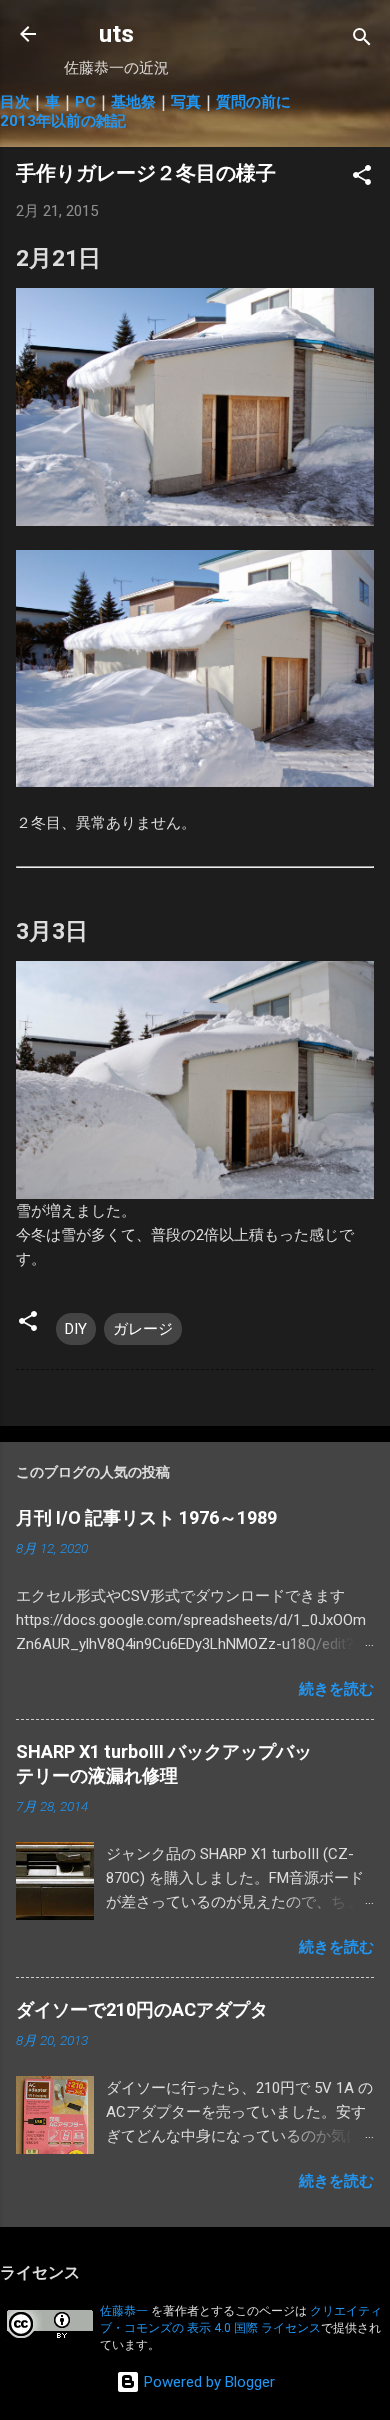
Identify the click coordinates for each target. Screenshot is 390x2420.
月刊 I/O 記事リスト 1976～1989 (146, 1517)
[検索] (362, 40)
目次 (15, 102)
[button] (362, 178)
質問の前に (253, 102)
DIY (76, 1329)
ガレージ (143, 1329)
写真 (186, 102)
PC (85, 102)
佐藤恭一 (124, 2311)
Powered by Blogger (207, 2382)
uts (116, 34)
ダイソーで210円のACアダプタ (142, 2009)
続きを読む (336, 1689)
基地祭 (133, 102)
